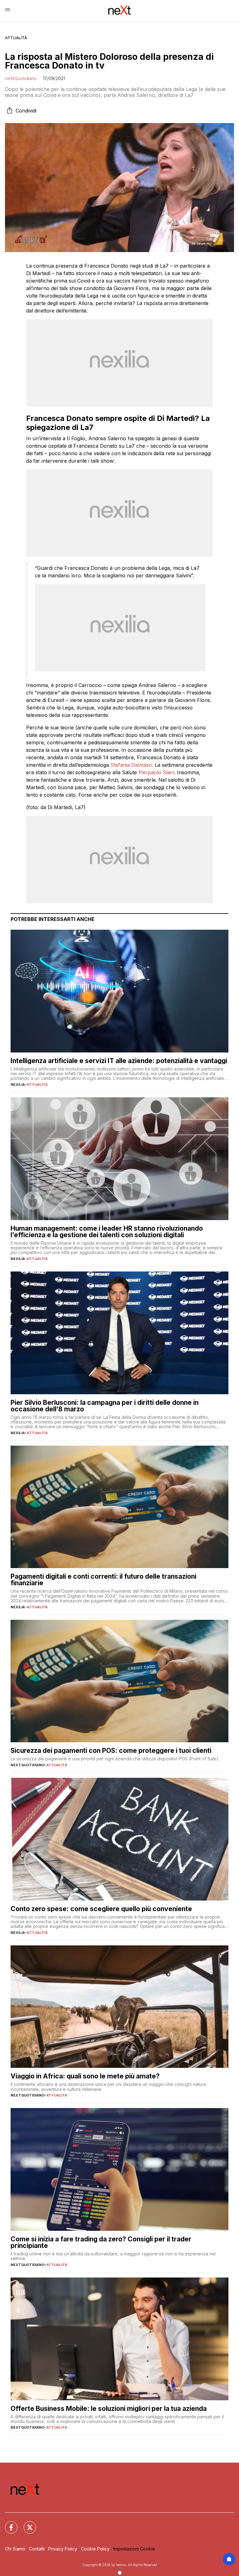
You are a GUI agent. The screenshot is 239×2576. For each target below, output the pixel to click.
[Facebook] (7, 2524)
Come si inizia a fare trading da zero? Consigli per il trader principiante (101, 2242)
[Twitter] (26, 2524)
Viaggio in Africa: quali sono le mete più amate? (85, 2076)
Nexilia (18, 1085)
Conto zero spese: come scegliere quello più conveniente (101, 1909)
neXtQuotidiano (21, 78)
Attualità (16, 38)
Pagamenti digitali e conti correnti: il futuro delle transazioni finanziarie (103, 1580)
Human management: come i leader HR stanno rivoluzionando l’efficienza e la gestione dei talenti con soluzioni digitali (107, 1232)
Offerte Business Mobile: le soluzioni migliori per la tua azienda (109, 2409)
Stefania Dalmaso (131, 765)
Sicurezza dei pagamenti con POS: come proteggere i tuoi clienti (111, 1751)
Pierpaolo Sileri (156, 772)
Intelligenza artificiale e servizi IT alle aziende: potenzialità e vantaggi (119, 1061)
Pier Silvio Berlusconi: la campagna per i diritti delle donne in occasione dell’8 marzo (105, 1406)
